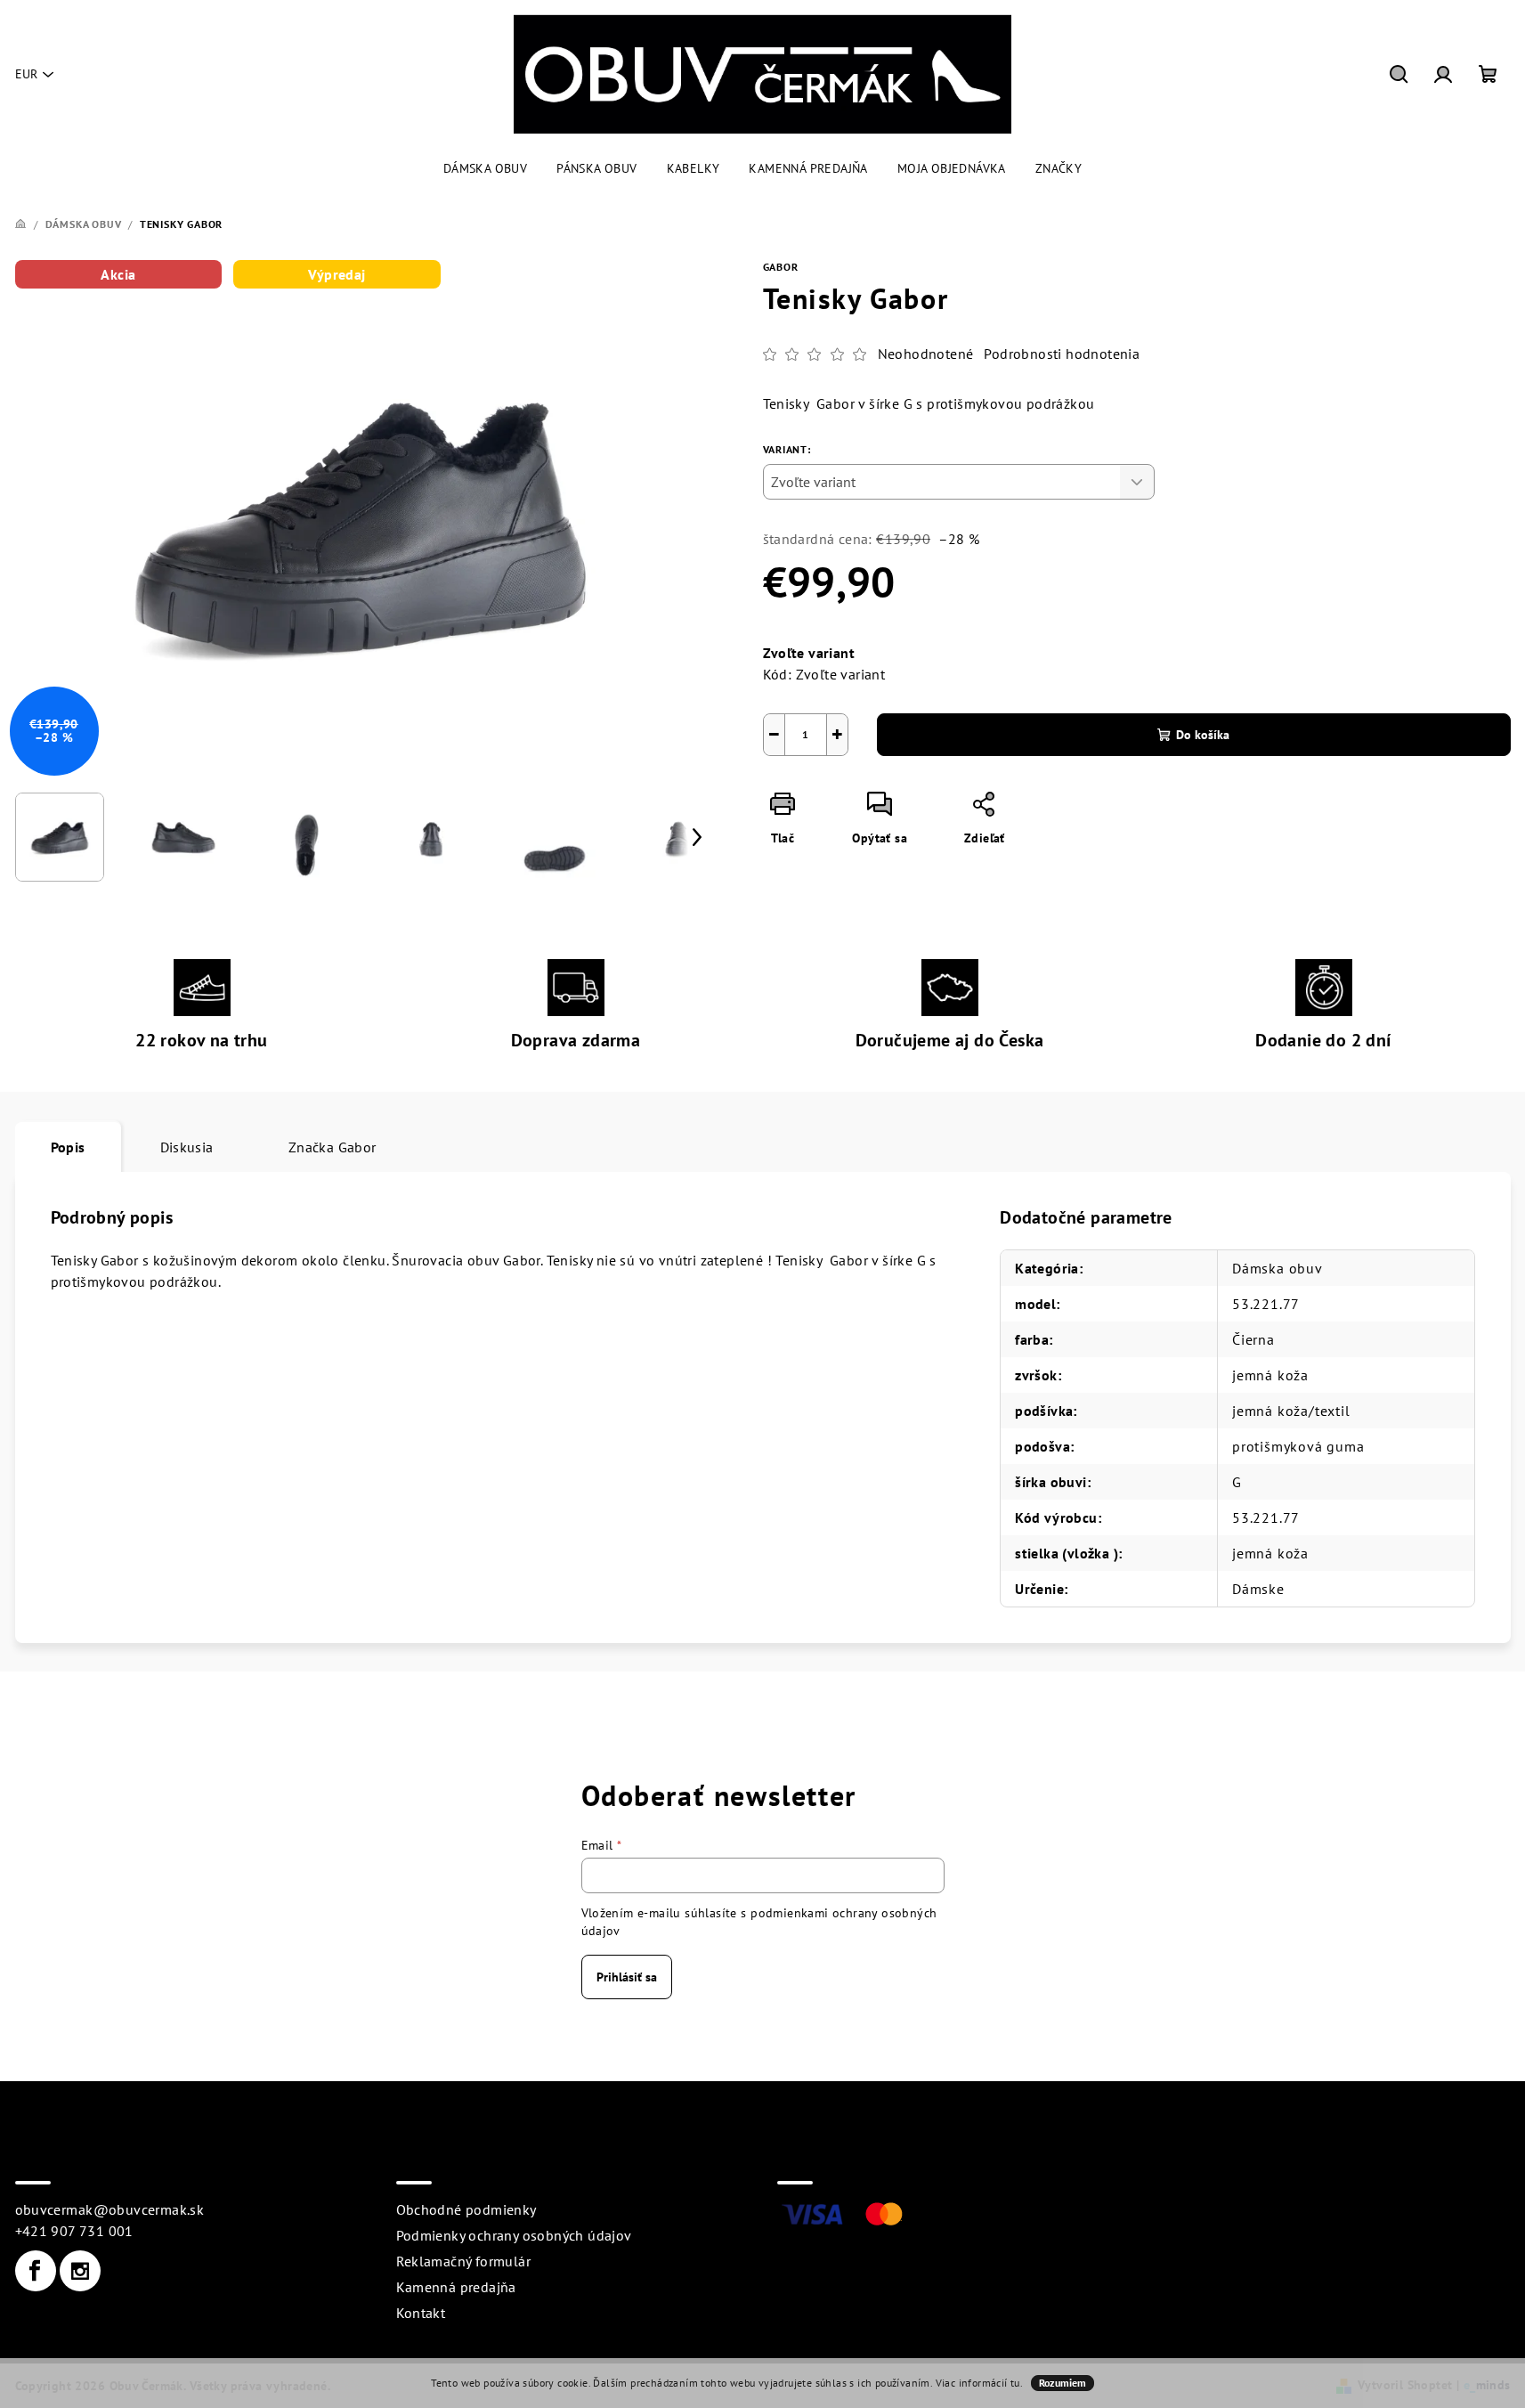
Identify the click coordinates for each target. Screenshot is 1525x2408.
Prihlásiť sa (627, 1977)
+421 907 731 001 (74, 2231)
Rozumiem (1063, 2383)
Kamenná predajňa (456, 2287)
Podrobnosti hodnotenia (1062, 354)
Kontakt (421, 2313)
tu (1015, 2383)
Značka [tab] (333, 1147)
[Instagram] (80, 2271)
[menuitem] (485, 168)
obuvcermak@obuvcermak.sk (110, 2209)
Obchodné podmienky (466, 2209)
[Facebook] (36, 2271)
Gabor (781, 267)
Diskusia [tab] (187, 1147)
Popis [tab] (68, 1147)
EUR (26, 74)
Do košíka (1203, 735)
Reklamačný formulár (464, 2261)
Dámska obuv (1278, 1268)
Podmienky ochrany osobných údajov (514, 2235)
